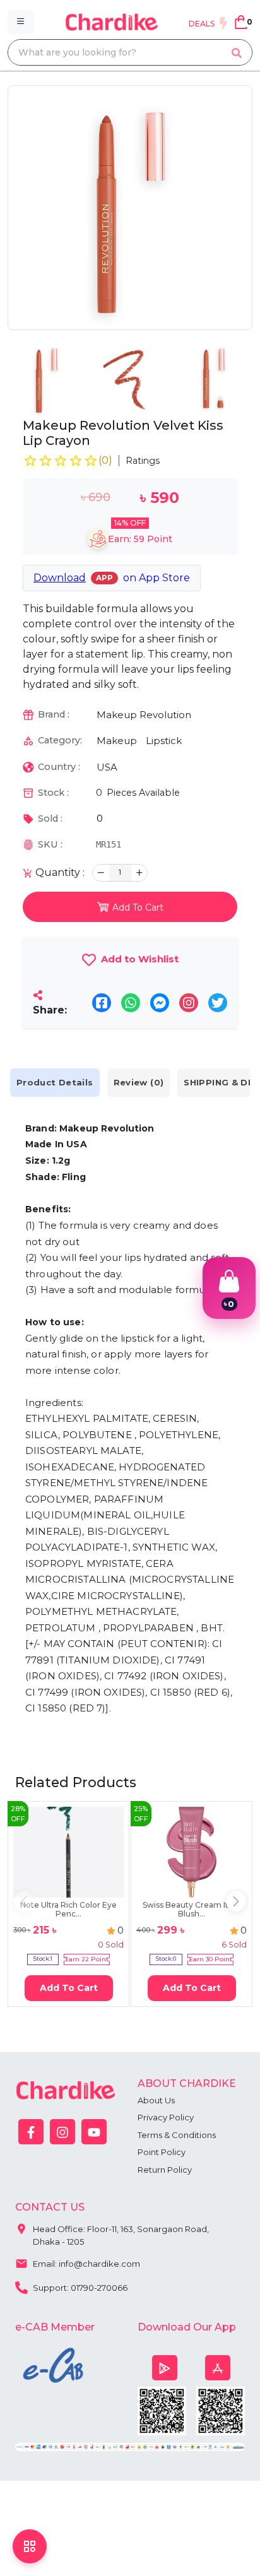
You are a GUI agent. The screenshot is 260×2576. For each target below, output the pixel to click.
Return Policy (165, 2170)
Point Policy (162, 2152)
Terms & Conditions (177, 2135)
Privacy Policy (166, 2117)
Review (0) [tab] (139, 1082)
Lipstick (164, 741)
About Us (156, 2100)
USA (107, 767)
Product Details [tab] (55, 1082)
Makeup (117, 741)
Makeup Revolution (144, 715)
